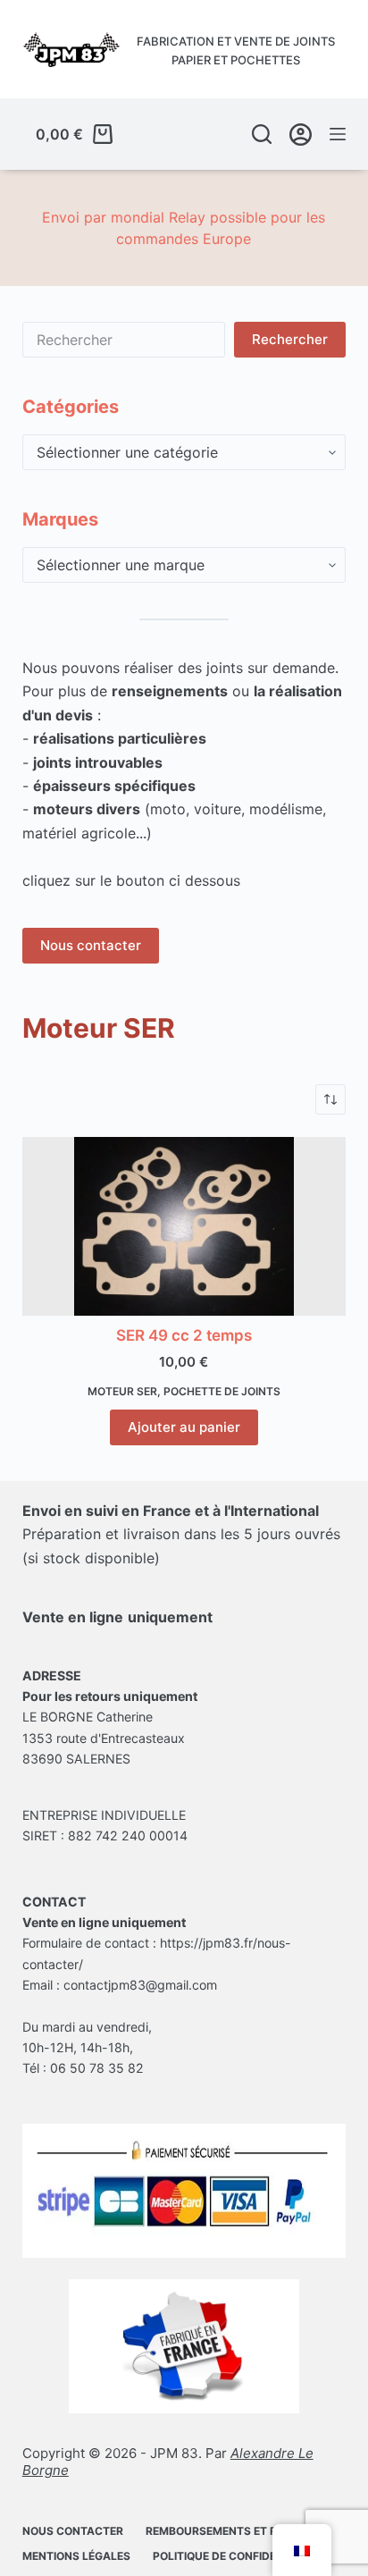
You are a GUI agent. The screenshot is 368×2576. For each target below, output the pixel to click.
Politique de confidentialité (238, 2556)
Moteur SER (122, 1391)
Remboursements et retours (233, 2531)
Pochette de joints (222, 1391)
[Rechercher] (262, 134)
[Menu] (338, 134)
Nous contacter (91, 945)
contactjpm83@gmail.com (140, 1985)
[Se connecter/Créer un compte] (301, 135)
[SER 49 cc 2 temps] (184, 1226)
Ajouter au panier (184, 1427)
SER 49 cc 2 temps (184, 1335)
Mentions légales (76, 2556)
